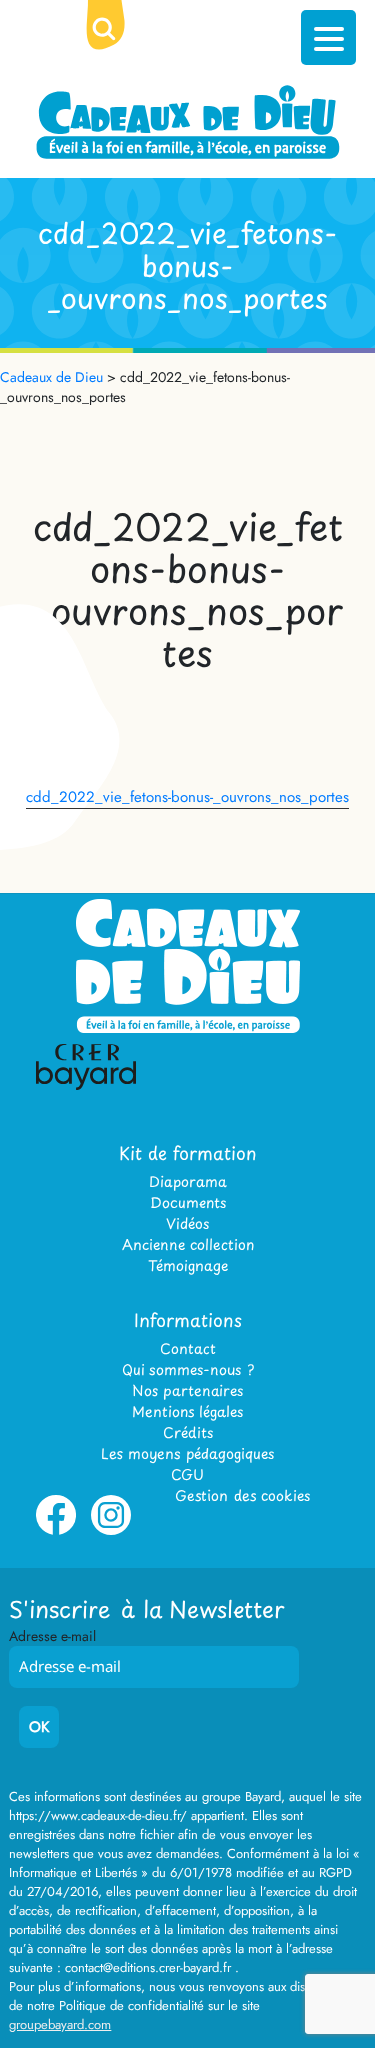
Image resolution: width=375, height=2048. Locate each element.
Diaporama (188, 1181)
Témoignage (188, 1265)
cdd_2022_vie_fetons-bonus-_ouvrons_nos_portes (187, 797)
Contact (188, 1348)
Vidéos (187, 1223)
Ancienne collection (188, 1244)
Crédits (188, 1432)
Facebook (56, 1531)
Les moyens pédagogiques (187, 1453)
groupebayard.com (60, 2024)
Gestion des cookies (242, 1495)
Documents (188, 1202)
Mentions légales (187, 1411)
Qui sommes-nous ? (188, 1369)
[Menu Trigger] (328, 37)
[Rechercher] (120, 45)
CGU (187, 1474)
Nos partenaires (187, 1390)
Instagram (111, 1531)
